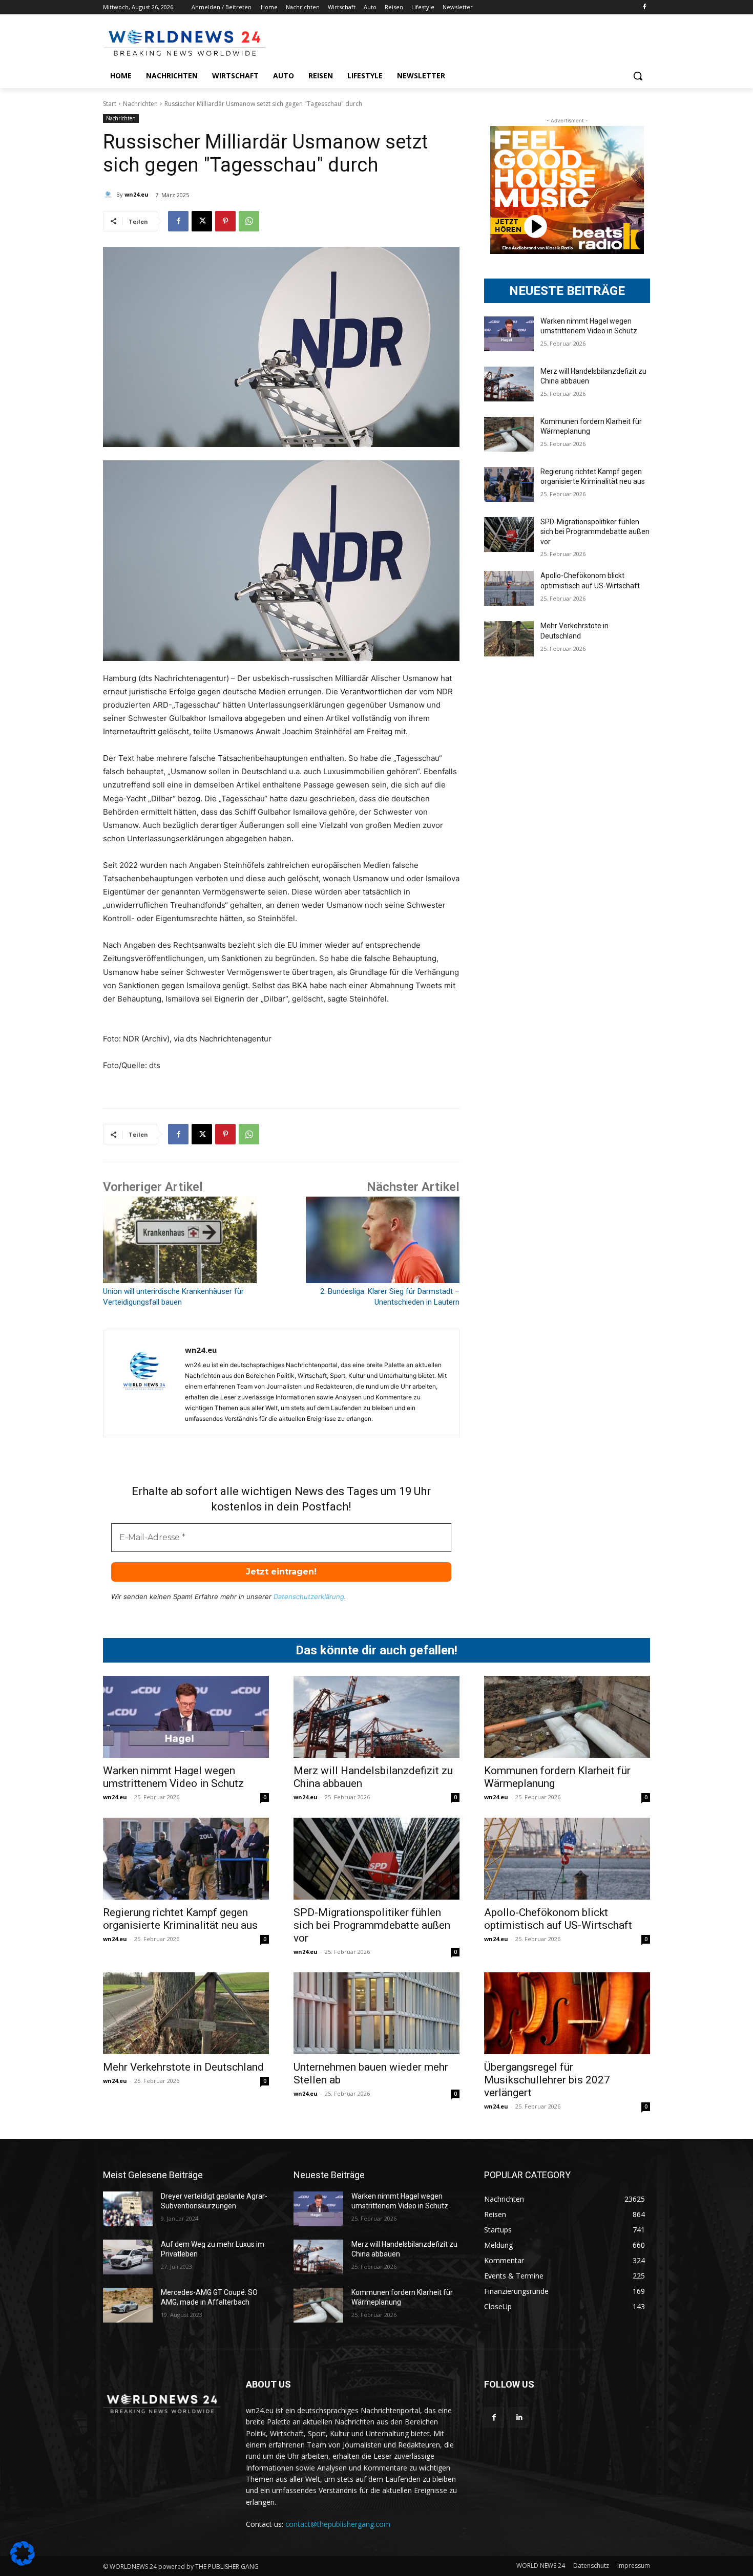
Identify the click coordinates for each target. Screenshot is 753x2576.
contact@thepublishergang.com (338, 2524)
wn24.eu (137, 194)
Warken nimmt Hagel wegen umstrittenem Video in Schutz (173, 1777)
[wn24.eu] (110, 195)
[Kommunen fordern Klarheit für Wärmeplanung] (509, 434)
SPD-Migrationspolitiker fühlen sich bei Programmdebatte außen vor (595, 532)
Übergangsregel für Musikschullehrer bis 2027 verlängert (547, 2080)
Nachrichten (140, 104)
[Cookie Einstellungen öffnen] (23, 2563)
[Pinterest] (225, 221)
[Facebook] (644, 7)
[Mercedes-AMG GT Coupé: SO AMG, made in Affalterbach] (128, 2305)
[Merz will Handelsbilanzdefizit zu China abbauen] (509, 384)
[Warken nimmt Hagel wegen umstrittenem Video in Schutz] (509, 334)
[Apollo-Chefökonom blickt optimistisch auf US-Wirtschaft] (509, 588)
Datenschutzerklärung (309, 1596)
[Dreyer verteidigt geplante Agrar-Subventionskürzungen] (128, 2209)
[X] (202, 221)
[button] (638, 76)
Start (110, 104)
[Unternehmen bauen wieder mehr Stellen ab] (376, 2013)
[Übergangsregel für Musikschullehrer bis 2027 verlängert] (567, 2013)
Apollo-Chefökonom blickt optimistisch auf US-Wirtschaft (558, 1919)
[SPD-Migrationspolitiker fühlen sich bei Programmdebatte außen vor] (509, 535)
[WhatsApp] (249, 221)
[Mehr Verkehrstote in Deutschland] (509, 638)
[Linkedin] (519, 2418)
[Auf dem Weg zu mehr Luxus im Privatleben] (128, 2257)
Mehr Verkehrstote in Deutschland (183, 2067)
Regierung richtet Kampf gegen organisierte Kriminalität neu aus (180, 1919)
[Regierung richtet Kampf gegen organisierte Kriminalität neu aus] (509, 484)
